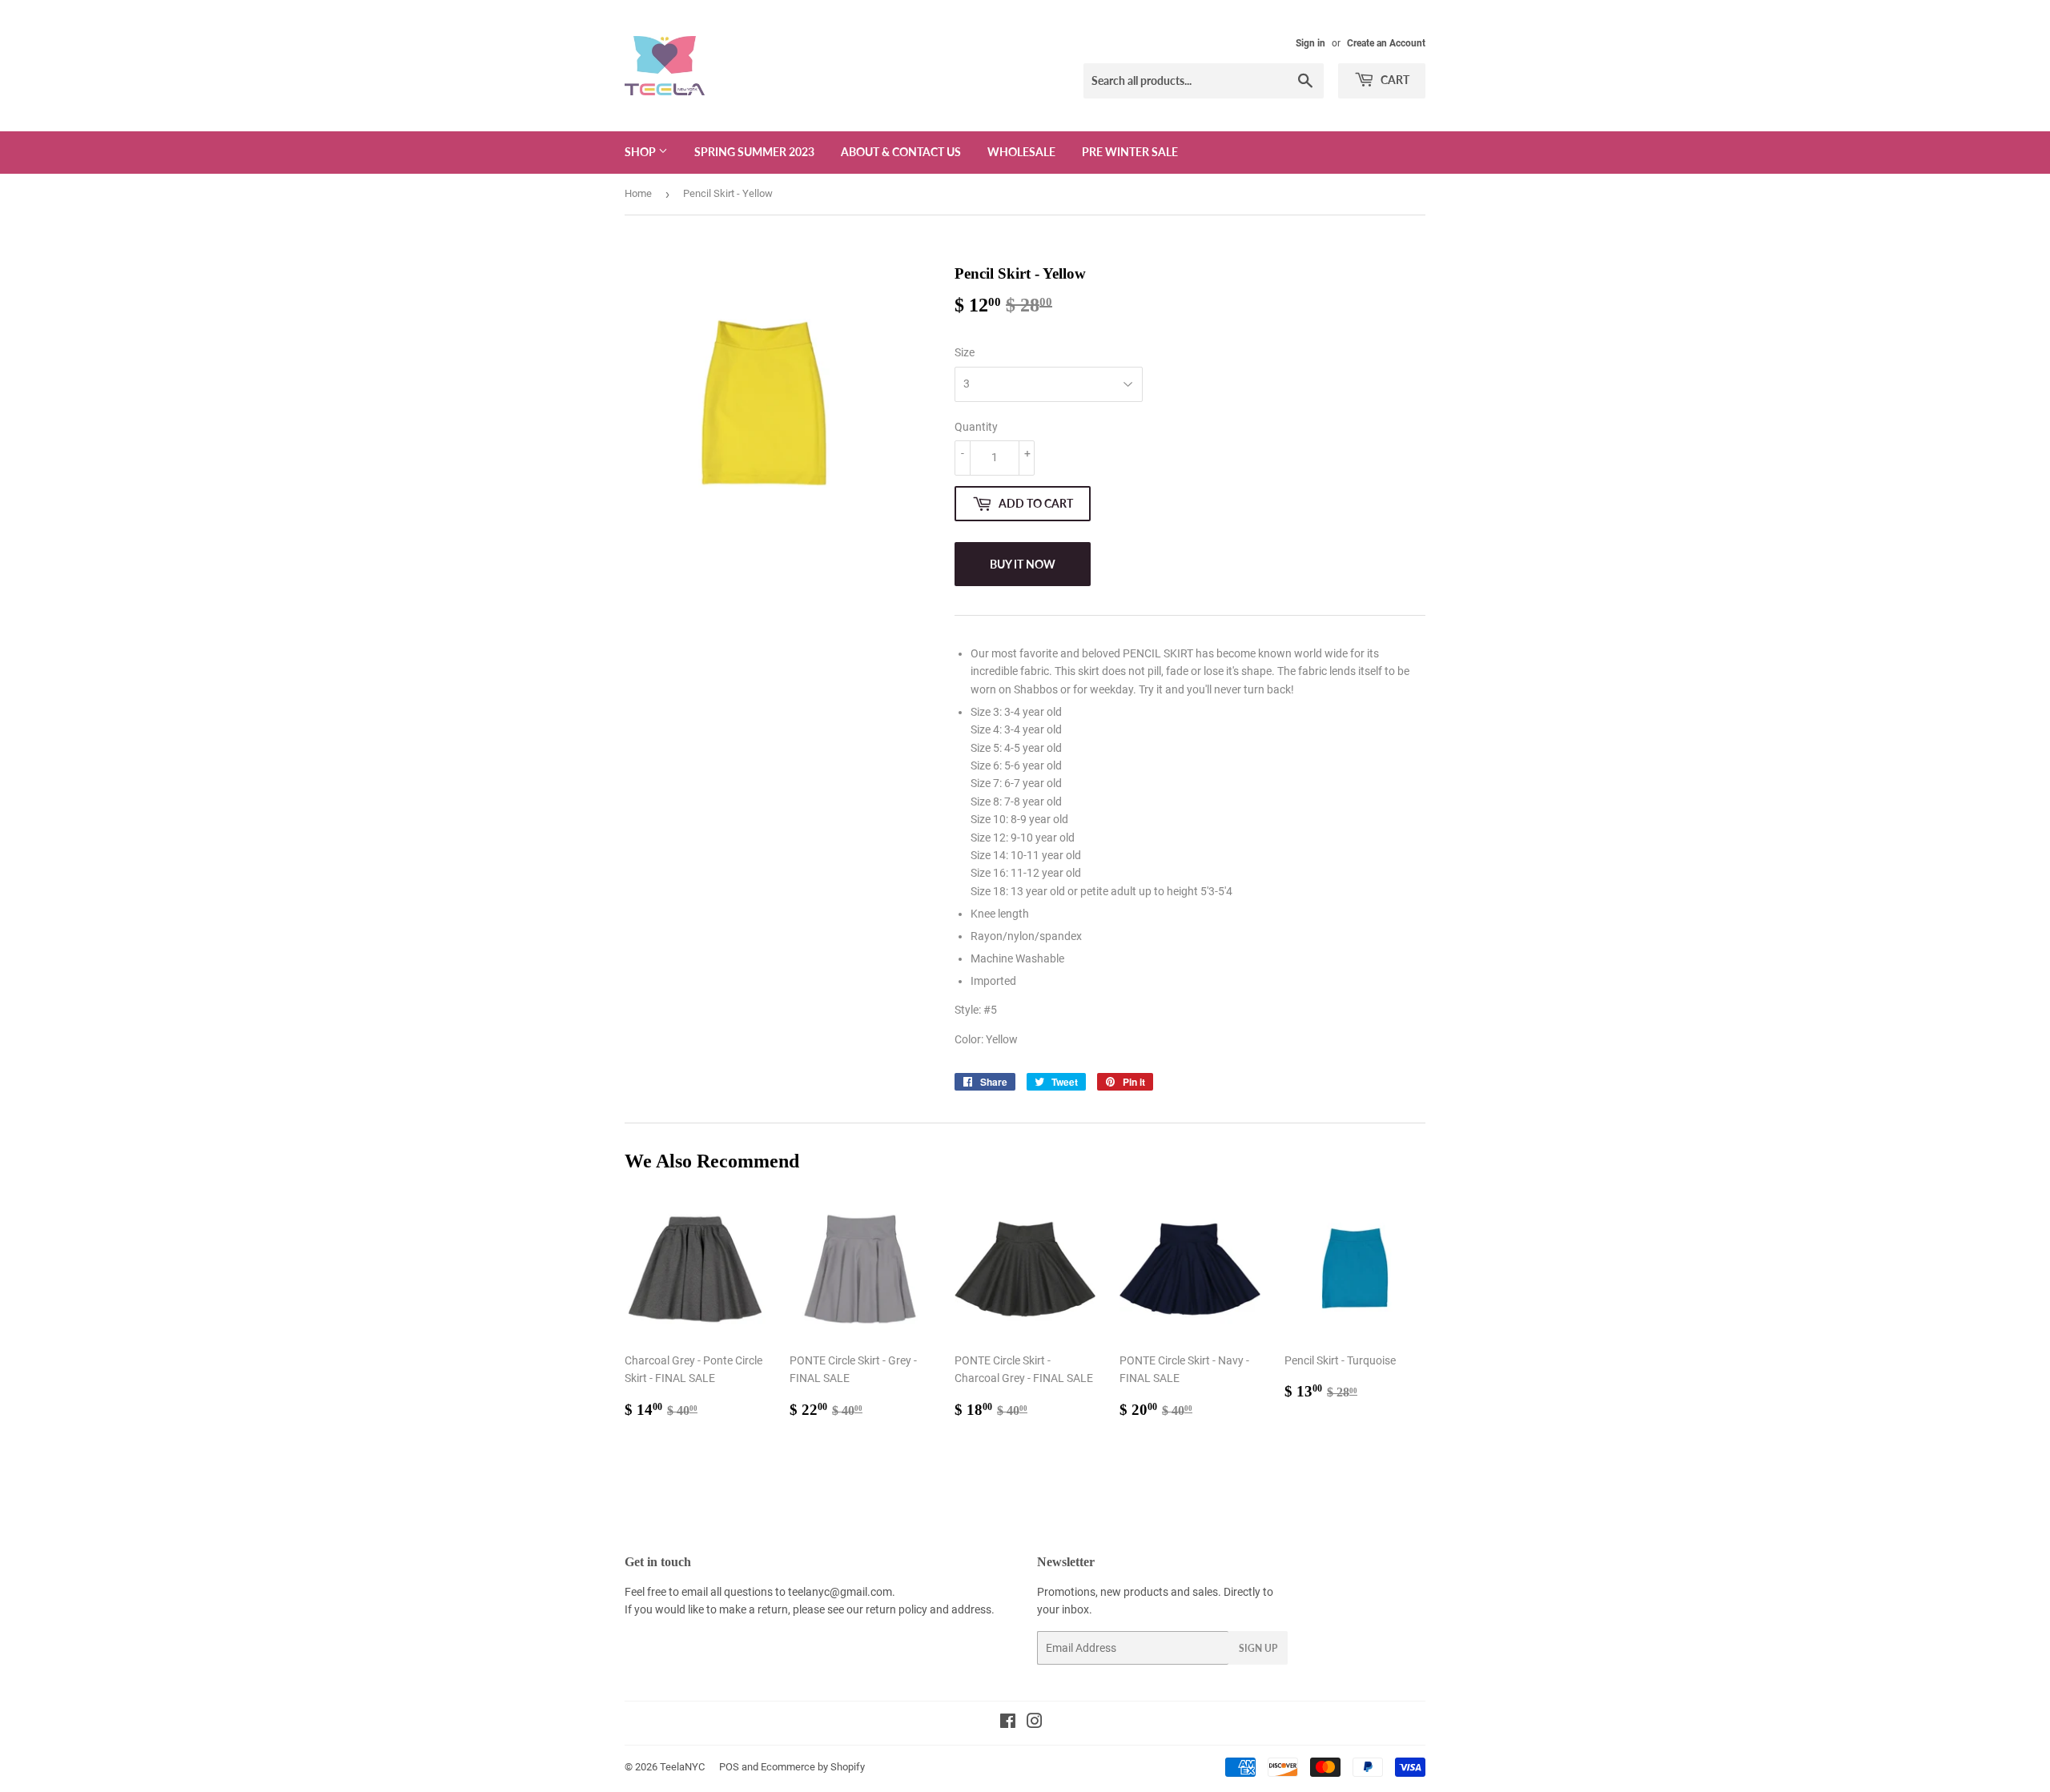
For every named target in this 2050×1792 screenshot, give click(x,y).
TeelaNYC (682, 1767)
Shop (641, 152)
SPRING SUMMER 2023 (754, 152)
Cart (1394, 80)
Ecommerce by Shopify (813, 1767)
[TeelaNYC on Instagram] (1035, 1723)
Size (965, 352)
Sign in (1310, 43)
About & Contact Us (901, 152)
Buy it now (1023, 564)
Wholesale (1021, 152)
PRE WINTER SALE (1130, 152)
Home (638, 193)
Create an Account (1386, 43)
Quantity (976, 427)
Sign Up (1258, 1648)
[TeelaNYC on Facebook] (1008, 1723)
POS (729, 1767)
